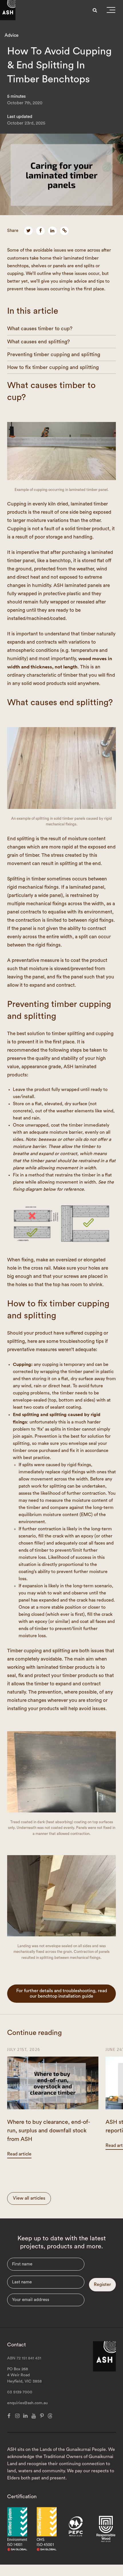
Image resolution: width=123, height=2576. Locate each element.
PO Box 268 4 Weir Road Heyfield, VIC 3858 (24, 2375)
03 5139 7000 (20, 2392)
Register (102, 2285)
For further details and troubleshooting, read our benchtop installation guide (62, 1993)
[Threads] (50, 2416)
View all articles (29, 2198)
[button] (111, 11)
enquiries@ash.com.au (27, 2403)
